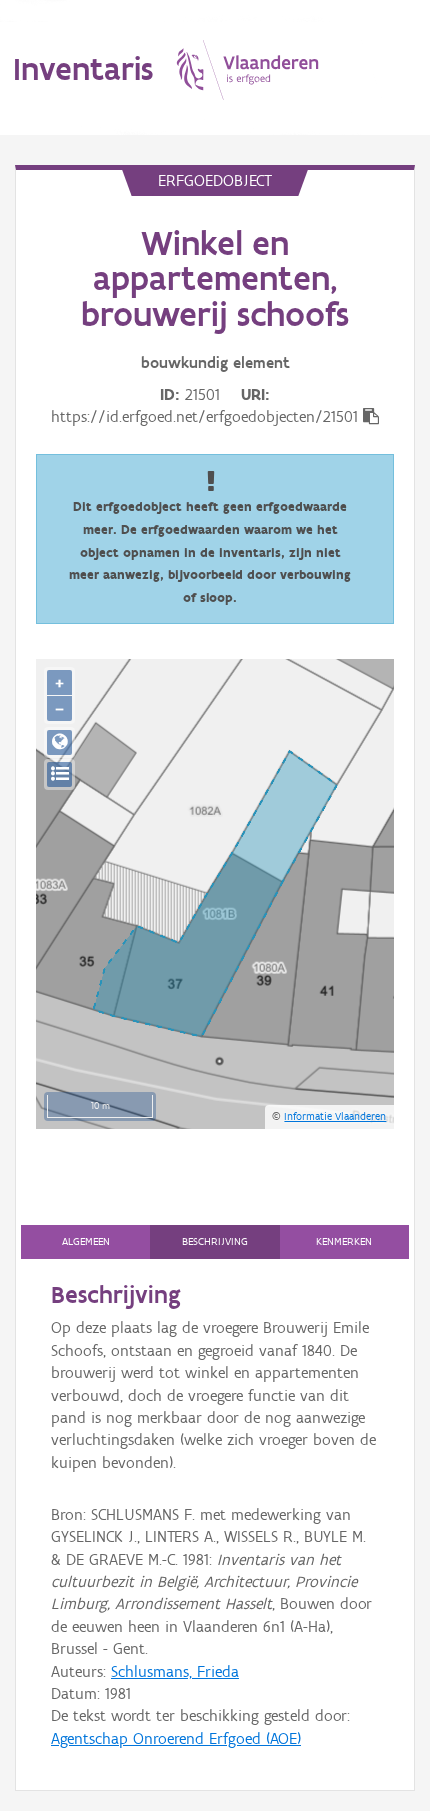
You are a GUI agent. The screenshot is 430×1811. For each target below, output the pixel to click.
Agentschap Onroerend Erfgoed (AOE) (176, 1738)
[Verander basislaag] (59, 774)
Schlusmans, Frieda (175, 1671)
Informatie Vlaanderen (335, 1116)
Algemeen (86, 1241)
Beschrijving (215, 1241)
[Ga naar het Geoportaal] (59, 742)
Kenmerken (344, 1241)
